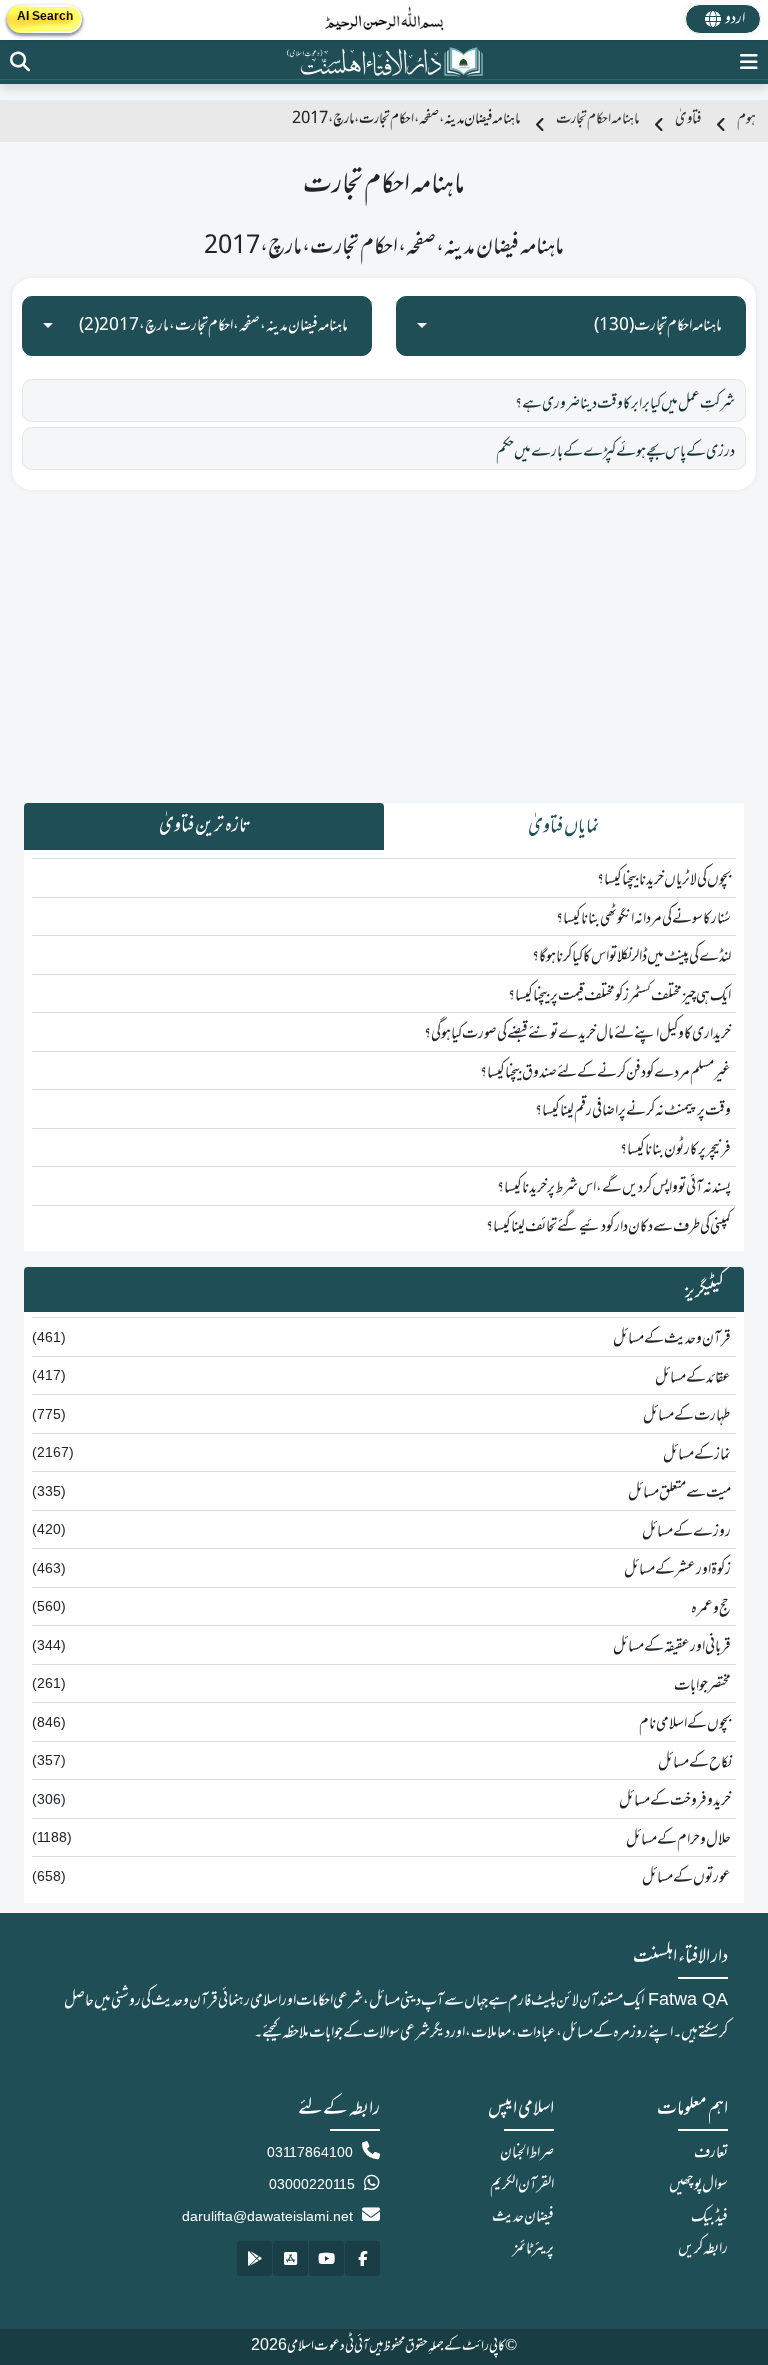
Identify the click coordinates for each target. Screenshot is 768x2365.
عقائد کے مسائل (693, 1378)
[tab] (564, 827)
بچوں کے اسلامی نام (685, 1724)
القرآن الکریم (522, 2185)
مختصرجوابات (702, 1686)
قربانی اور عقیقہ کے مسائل (672, 1647)
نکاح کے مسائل (694, 1763)
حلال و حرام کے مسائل (678, 1840)
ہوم (746, 119)
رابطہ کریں (703, 2249)
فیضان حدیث (523, 2217)
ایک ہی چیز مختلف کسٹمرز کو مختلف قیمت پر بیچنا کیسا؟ (619, 996)
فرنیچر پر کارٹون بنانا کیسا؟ (675, 1150)
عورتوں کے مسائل (686, 1878)
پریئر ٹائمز (533, 2249)
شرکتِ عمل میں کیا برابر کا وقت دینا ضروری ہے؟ (625, 404)
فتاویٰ (688, 119)
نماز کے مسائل (697, 1455)
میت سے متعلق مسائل (679, 1493)
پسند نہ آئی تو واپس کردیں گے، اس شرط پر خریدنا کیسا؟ (614, 1188)
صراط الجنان (527, 2153)
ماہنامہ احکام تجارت (597, 119)
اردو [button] (735, 19)
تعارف (711, 2153)
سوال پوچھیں (698, 2185)
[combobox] (571, 326)
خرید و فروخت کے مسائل (675, 1801)
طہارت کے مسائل (687, 1416)
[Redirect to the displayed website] (20, 61)
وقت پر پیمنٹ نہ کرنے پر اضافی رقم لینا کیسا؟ (633, 1111)
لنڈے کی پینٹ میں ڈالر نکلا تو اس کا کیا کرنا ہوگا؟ (631, 957)
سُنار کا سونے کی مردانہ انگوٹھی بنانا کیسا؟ (643, 919)
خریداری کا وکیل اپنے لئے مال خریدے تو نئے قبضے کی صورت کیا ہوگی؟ (577, 1034)
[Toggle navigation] (749, 61)
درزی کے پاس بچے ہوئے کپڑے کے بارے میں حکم (615, 452)
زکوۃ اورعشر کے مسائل (677, 1570)
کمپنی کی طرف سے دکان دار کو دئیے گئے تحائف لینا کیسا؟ (608, 1227)
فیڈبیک (709, 2217)
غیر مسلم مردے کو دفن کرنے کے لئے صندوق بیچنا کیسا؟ (605, 1073)
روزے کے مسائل (686, 1532)
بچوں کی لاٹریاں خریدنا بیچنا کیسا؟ (664, 880)
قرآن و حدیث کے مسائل (672, 1339)
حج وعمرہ (711, 1609)
